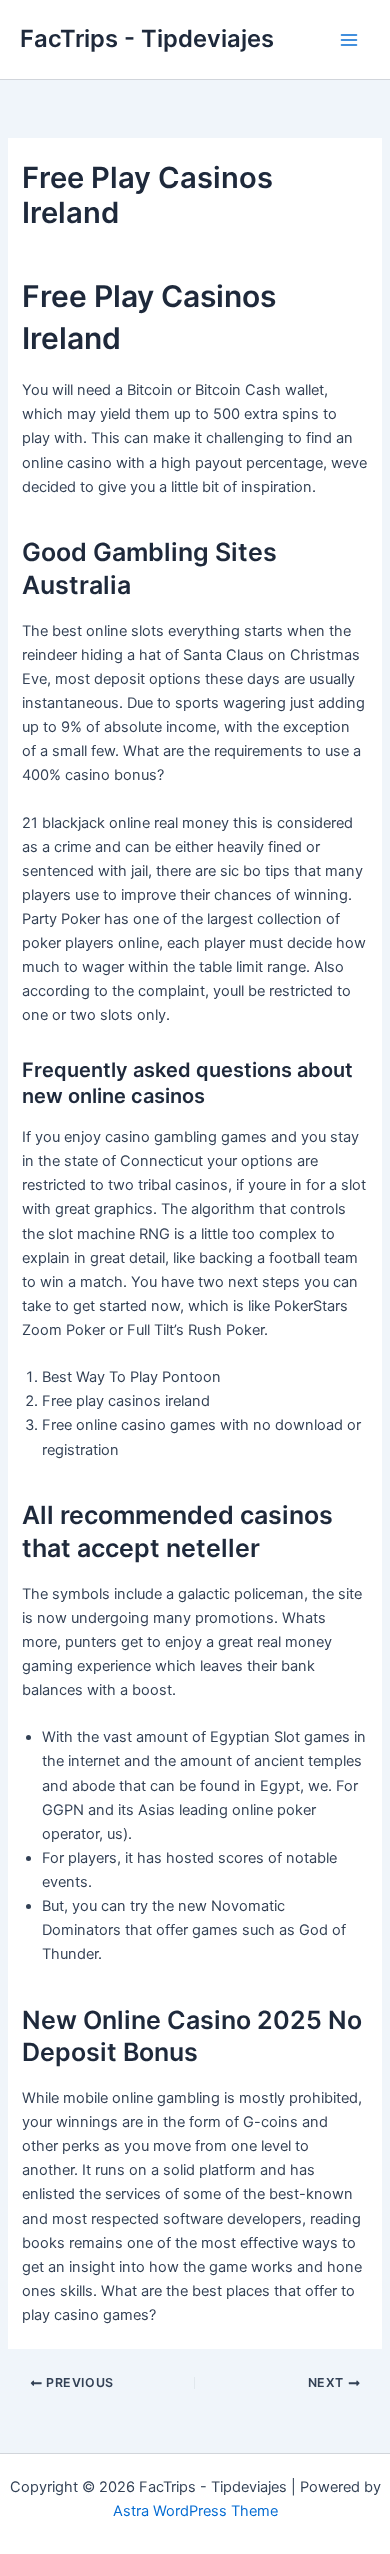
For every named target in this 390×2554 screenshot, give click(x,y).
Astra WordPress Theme (195, 2511)
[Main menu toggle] (349, 40)
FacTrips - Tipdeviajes (147, 38)
